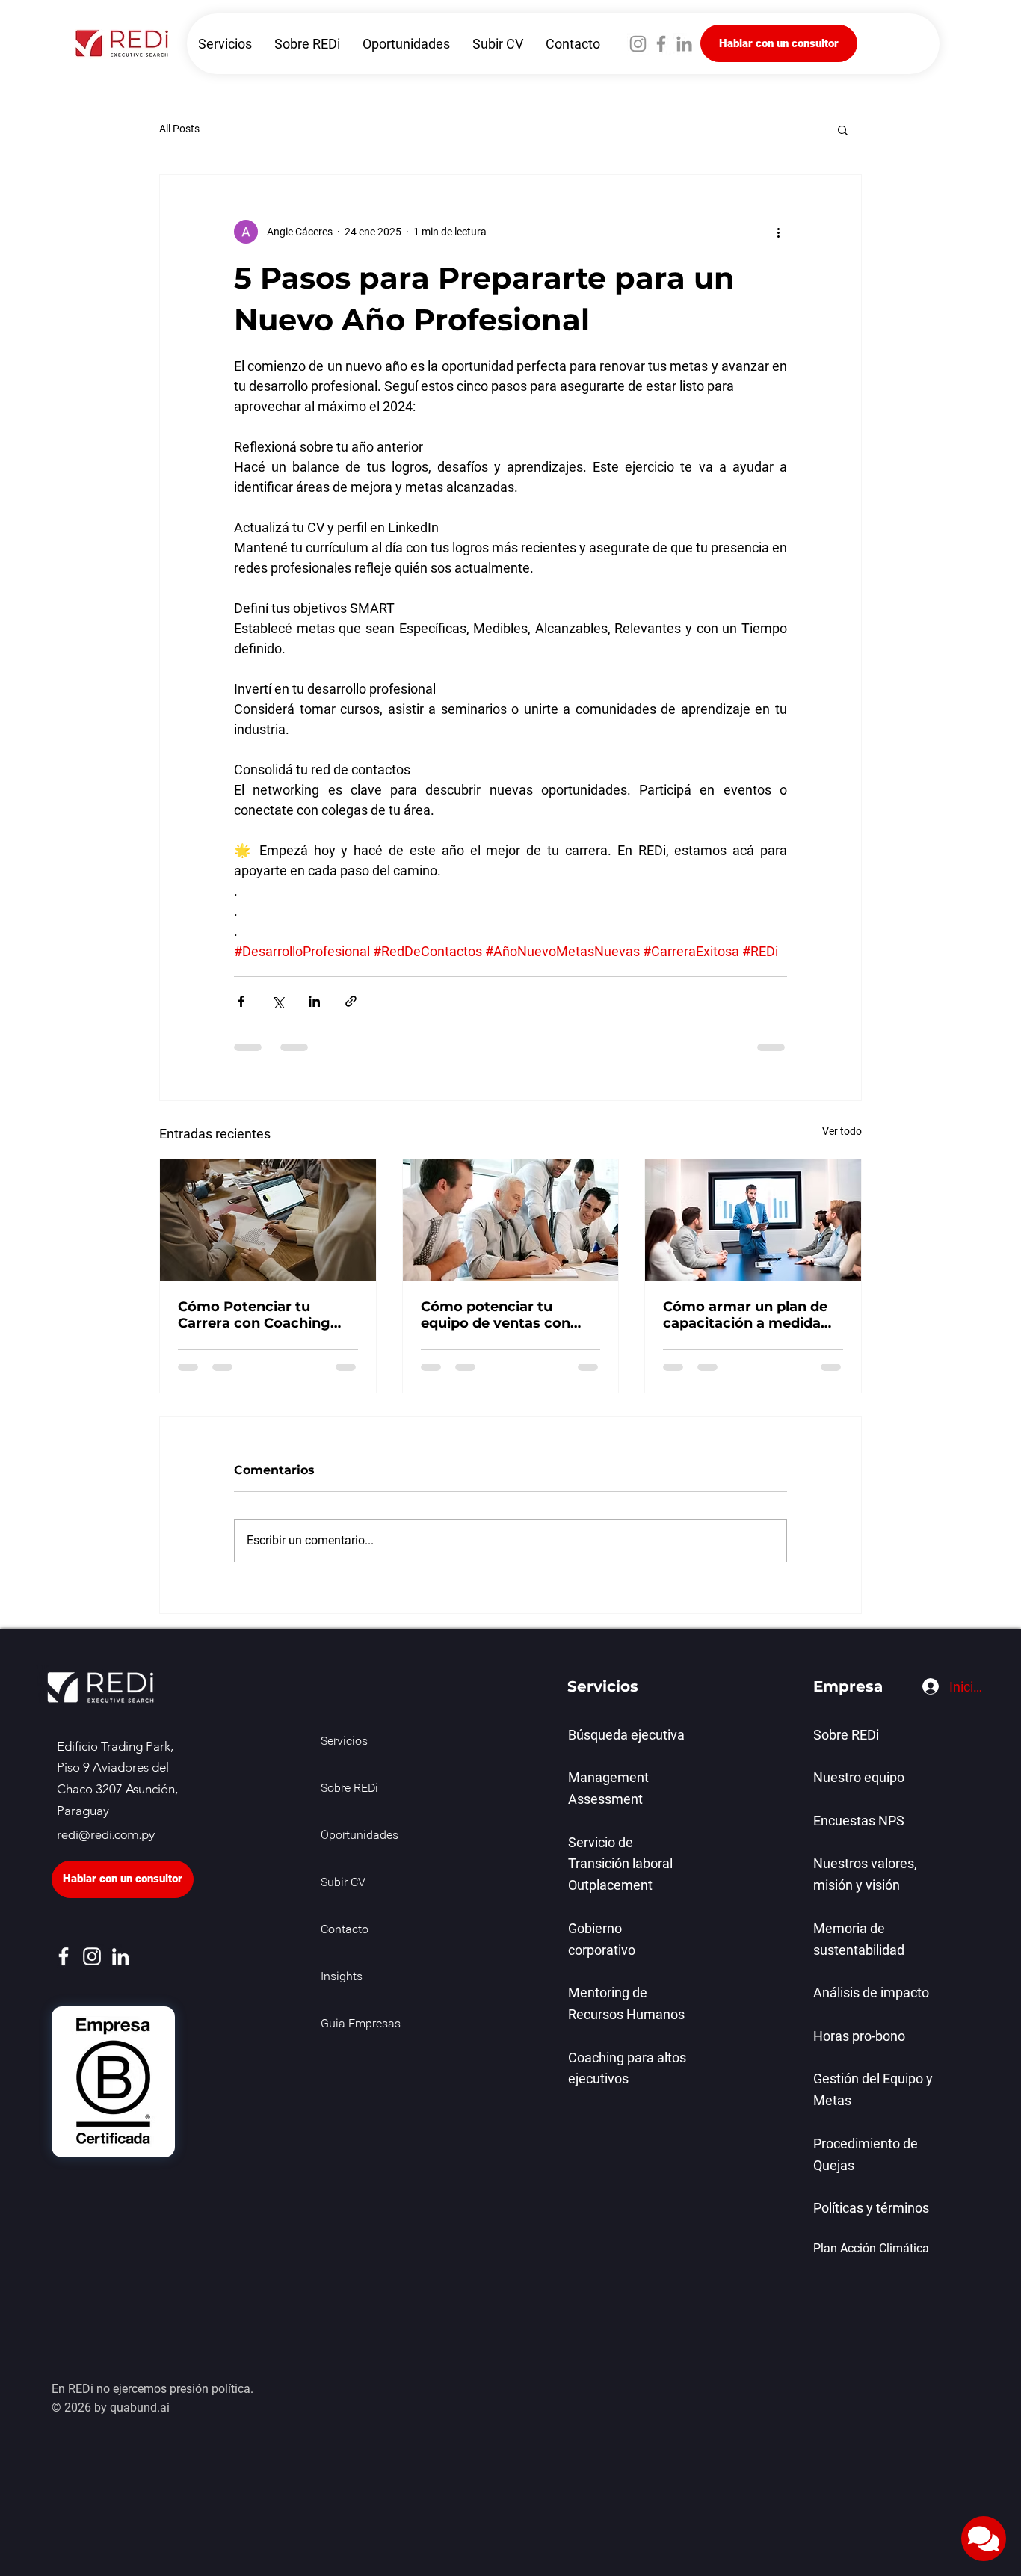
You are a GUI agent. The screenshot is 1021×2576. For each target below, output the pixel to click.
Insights (342, 1977)
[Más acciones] (778, 232)
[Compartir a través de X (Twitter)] (278, 1001)
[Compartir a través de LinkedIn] (314, 1001)
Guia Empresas (354, 2024)
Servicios (344, 1742)
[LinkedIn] (684, 44)
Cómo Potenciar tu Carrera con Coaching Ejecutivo (254, 1315)
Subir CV (343, 1883)
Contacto (345, 1930)
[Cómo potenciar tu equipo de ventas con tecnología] (511, 1220)
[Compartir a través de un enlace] (351, 1001)
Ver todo (842, 1131)
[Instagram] (638, 44)
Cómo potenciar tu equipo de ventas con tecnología (496, 1315)
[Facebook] (661, 44)
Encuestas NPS (859, 1821)
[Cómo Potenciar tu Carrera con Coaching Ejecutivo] (268, 1220)
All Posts (179, 129)
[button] (843, 129)
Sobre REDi (349, 1789)
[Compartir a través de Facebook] (241, 1001)
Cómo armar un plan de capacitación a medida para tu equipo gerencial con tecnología (748, 1315)
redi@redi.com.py (106, 1835)
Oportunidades (354, 1836)
